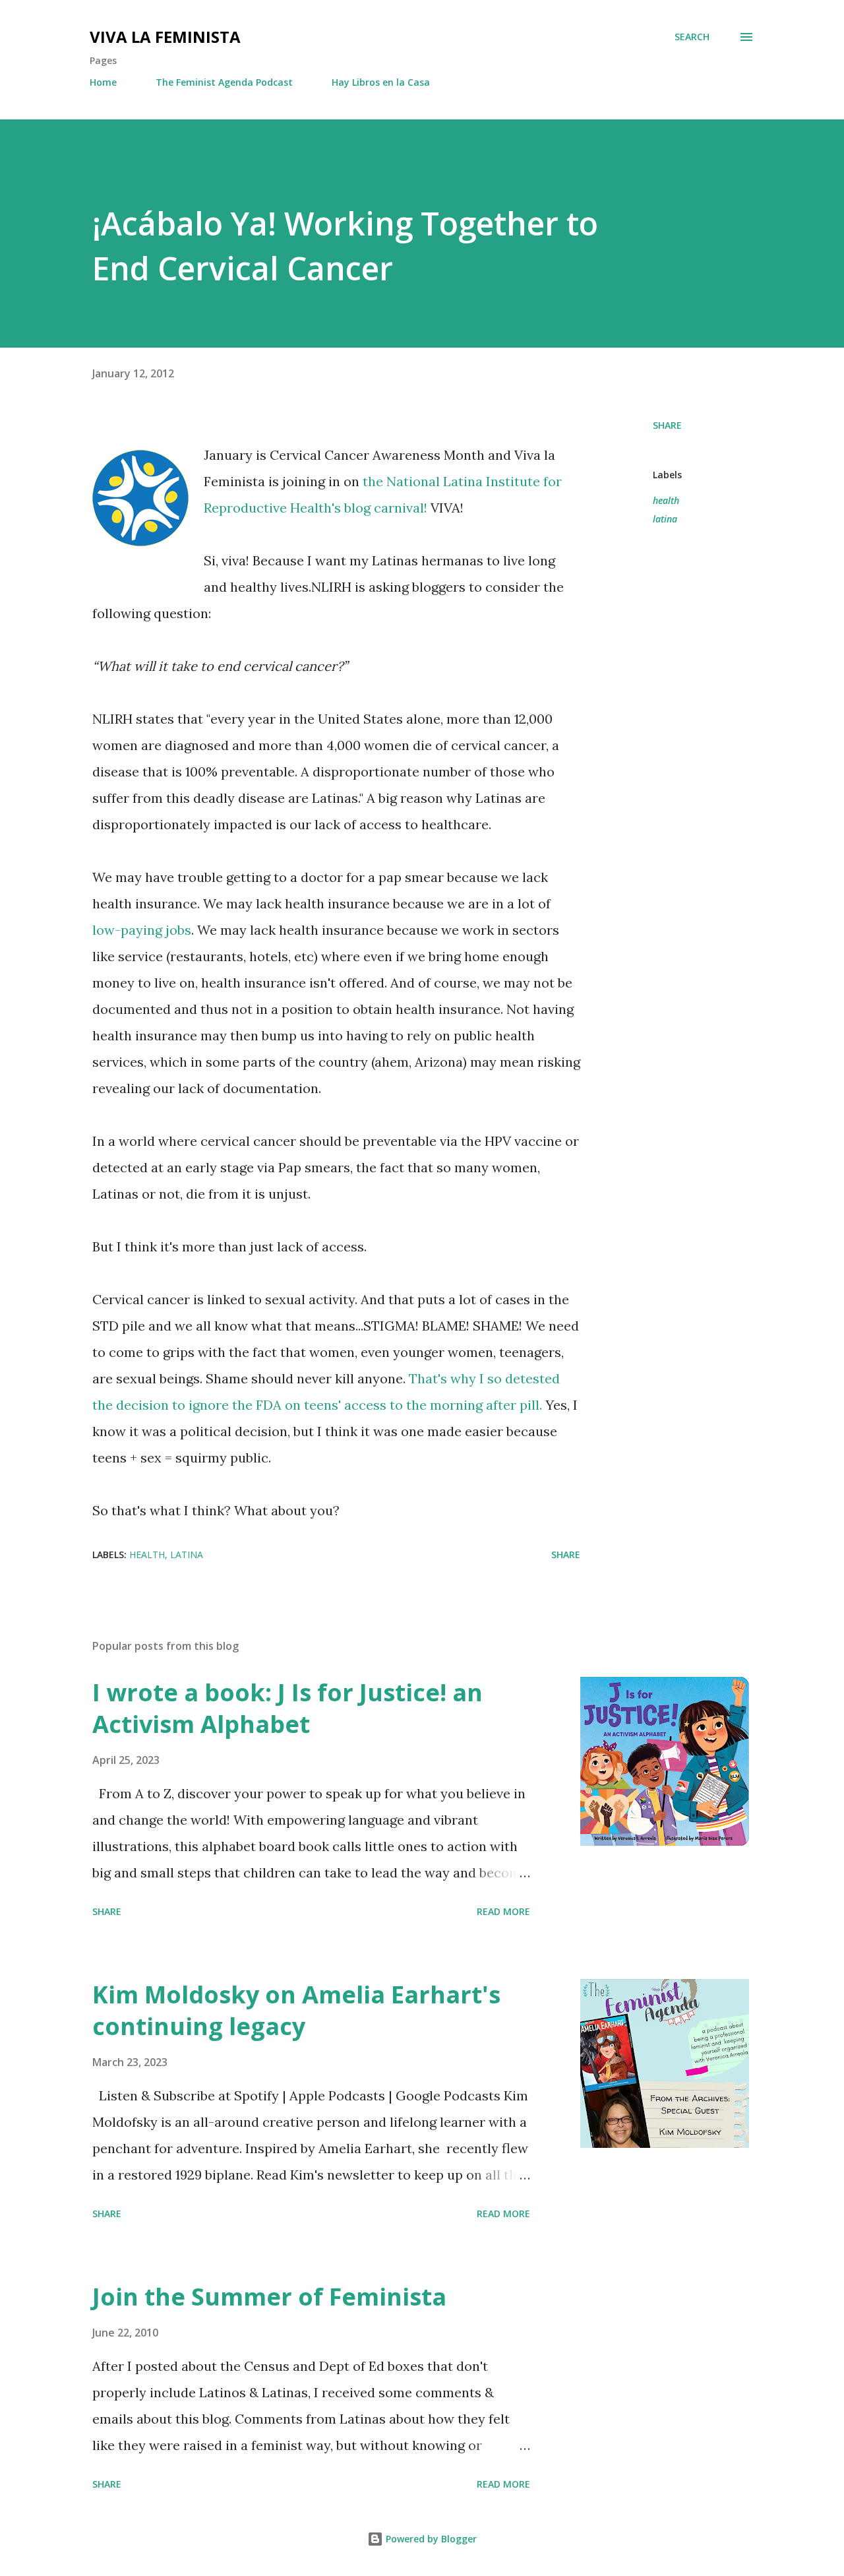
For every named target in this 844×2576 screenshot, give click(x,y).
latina (665, 519)
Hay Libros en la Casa (381, 82)
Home (103, 82)
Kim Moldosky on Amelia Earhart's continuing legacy (296, 2010)
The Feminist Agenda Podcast (224, 82)
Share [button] (667, 425)
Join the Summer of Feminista (269, 2297)
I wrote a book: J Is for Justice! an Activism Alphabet (287, 1708)
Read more (503, 1911)
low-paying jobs (142, 930)
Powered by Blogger (430, 2539)
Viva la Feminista (165, 37)
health (666, 500)
